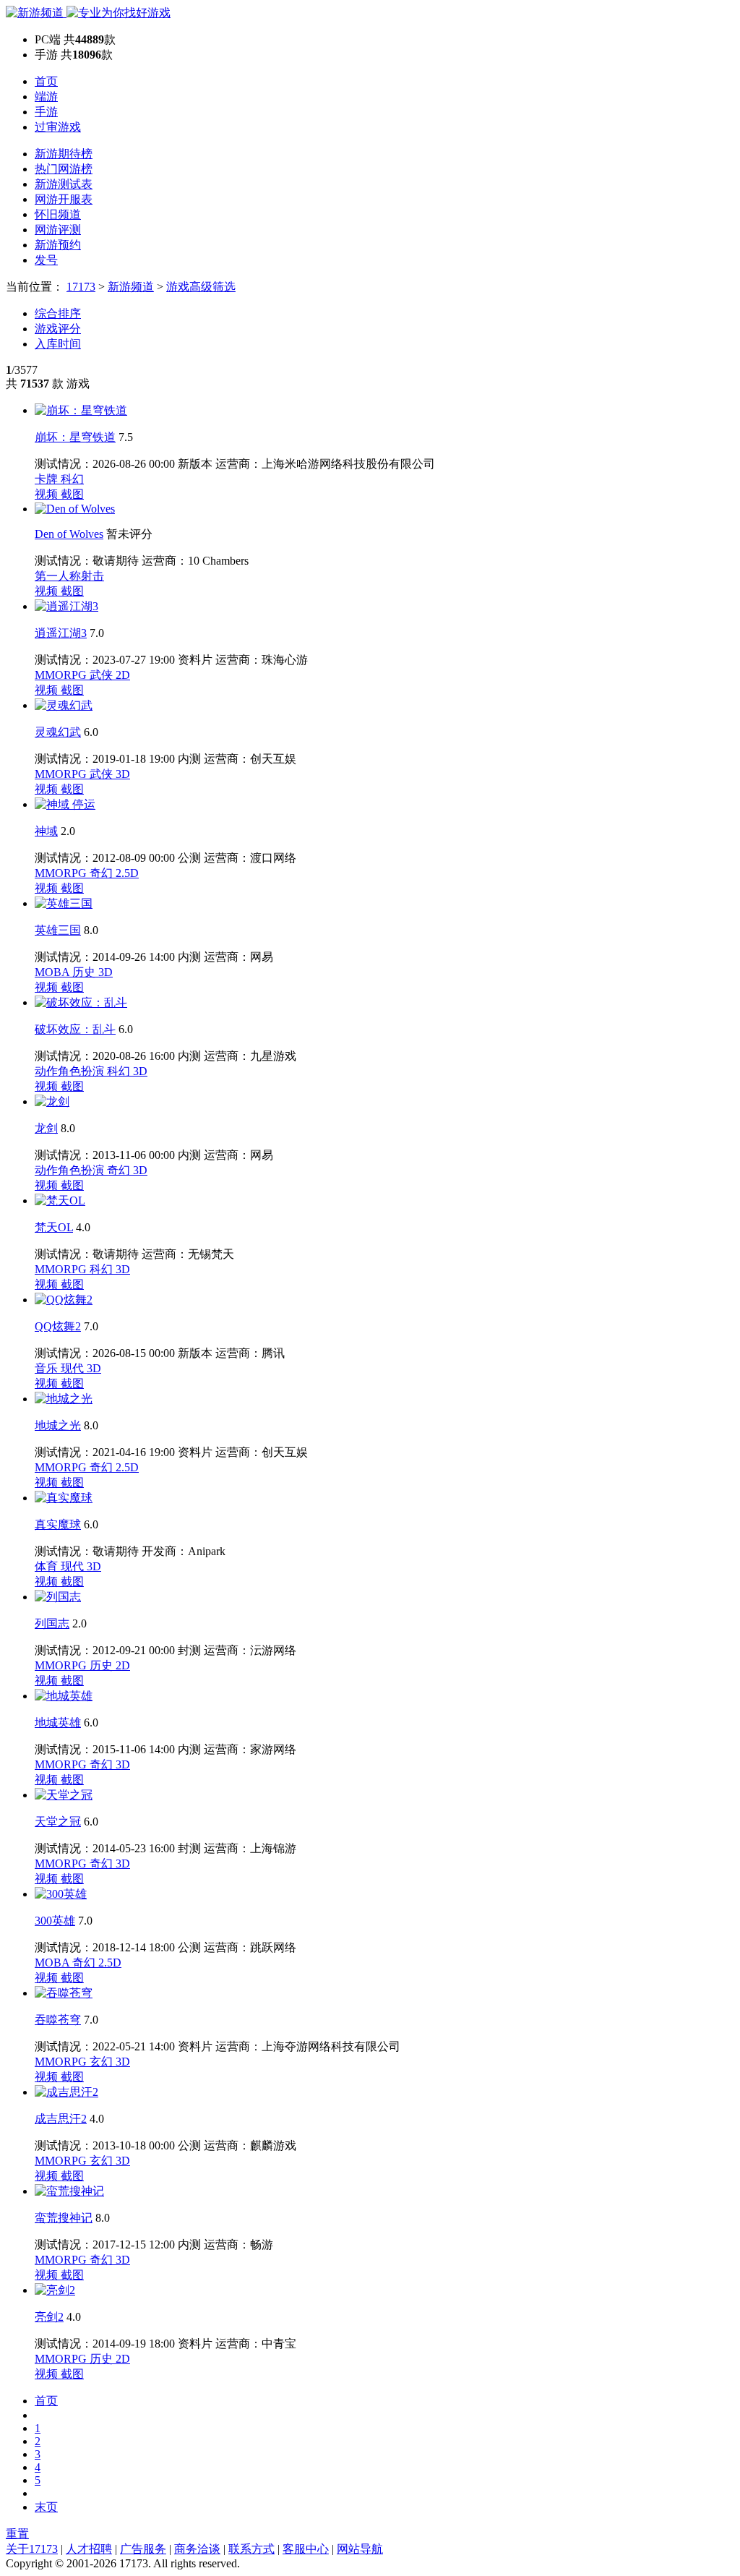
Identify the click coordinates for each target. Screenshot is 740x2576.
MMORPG (62, 675)
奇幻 (103, 873)
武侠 (103, 675)
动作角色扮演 (71, 1071)
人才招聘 (89, 2549)
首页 (46, 81)
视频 (48, 494)
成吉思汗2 (61, 2119)
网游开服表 (64, 199)
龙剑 (46, 1128)
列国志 (52, 1623)
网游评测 (58, 230)
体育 (48, 1566)
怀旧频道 (58, 214)
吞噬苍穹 (58, 2020)
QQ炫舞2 (58, 1326)
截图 (72, 494)
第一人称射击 (69, 576)
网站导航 (360, 2549)
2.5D (127, 873)
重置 (17, 2534)
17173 (81, 287)
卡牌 (48, 479)
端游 (46, 97)
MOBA (53, 972)
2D (123, 675)
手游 (46, 112)
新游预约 (58, 245)
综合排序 (58, 313)
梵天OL (54, 1227)
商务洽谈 (197, 2549)
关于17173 (32, 2549)
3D (123, 774)
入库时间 (58, 344)
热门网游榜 (64, 169)
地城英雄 (58, 1723)
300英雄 (55, 1921)
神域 (46, 831)
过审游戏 (58, 127)
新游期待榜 (64, 154)
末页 (46, 2507)
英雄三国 (58, 930)
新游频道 (131, 287)
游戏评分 (58, 329)
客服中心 (306, 2549)
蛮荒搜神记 (64, 2218)
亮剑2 (49, 2317)
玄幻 (103, 2062)
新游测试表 (64, 184)
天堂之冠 (58, 1822)
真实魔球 (58, 1524)
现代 (74, 1368)
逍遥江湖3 (61, 633)
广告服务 (143, 2549)
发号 (46, 260)
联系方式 (251, 2549)
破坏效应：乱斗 (75, 1029)
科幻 (72, 479)
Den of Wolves (69, 534)
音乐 (48, 1368)
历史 (85, 972)
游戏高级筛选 (201, 287)
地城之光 (58, 1425)
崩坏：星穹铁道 (75, 437)
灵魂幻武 (58, 732)
